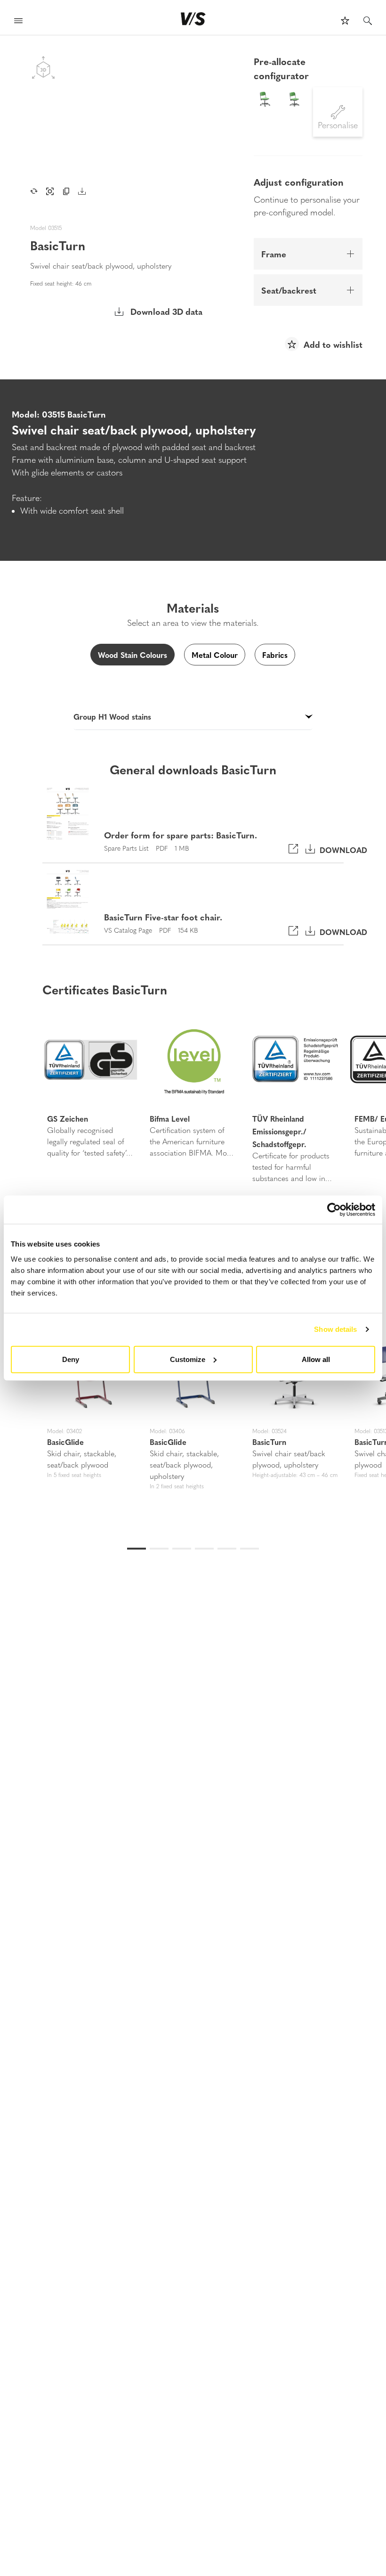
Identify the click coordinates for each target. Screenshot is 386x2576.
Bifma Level (170, 1118)
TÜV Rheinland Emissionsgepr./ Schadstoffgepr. (279, 1131)
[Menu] (18, 22)
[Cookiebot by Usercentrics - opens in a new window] (334, 1210)
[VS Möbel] (193, 19)
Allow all (316, 1359)
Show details (335, 1329)
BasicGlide (65, 1442)
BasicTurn (269, 1442)
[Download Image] (82, 191)
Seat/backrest (289, 290)
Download (341, 849)
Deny (71, 1359)
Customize (188, 1359)
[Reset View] (34, 191)
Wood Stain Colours (133, 655)
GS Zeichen (68, 1118)
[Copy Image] (66, 191)
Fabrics (275, 655)
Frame (274, 254)
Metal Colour (215, 655)
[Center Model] (50, 191)
